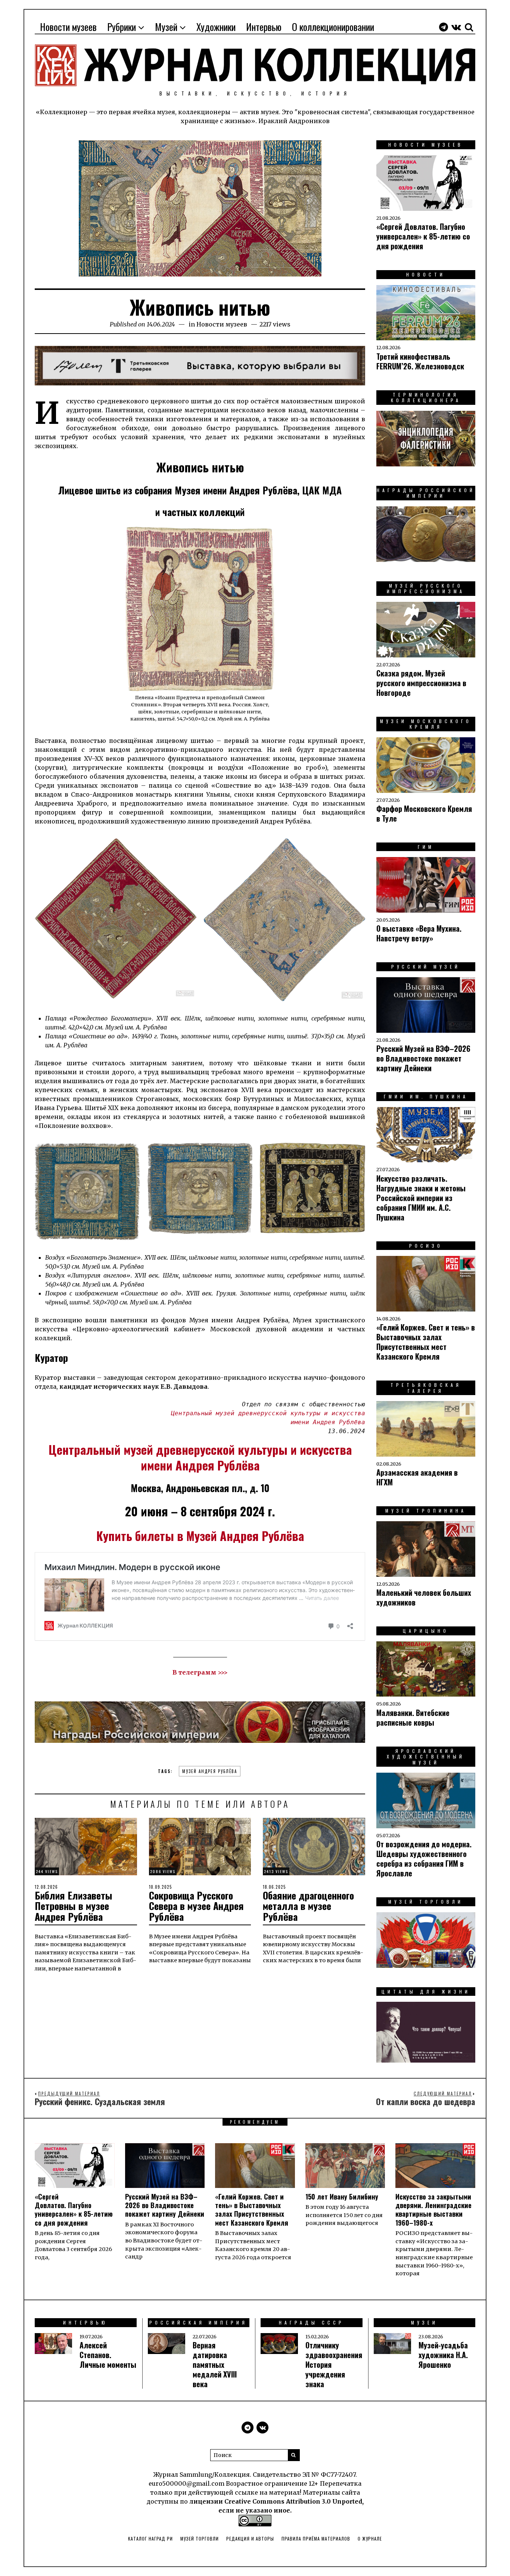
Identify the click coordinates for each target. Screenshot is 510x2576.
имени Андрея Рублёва (200, 1465)
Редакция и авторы (250, 2539)
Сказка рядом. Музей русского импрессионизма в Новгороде (421, 683)
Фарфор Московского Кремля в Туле (424, 813)
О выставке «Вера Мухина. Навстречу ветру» (419, 933)
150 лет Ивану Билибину (342, 2197)
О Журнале (370, 2539)
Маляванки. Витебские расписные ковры (413, 1717)
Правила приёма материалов (316, 2539)
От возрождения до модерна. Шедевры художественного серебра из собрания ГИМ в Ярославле (424, 1858)
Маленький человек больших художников (424, 1597)
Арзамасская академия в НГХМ (417, 1477)
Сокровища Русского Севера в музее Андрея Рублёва (196, 1906)
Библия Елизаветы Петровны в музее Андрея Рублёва (74, 1906)
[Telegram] (444, 27)
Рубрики (122, 27)
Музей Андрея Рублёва (210, 1771)
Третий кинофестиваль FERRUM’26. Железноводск (420, 361)
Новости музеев (68, 27)
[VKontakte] (456, 27)
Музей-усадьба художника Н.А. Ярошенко (443, 2355)
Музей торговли (200, 2539)
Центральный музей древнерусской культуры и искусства (200, 1449)
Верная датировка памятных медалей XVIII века (215, 2364)
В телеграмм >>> (200, 1672)
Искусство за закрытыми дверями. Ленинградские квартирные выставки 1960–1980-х (433, 2210)
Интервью (264, 27)
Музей (166, 27)
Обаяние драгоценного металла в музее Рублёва (308, 1906)
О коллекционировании (333, 27)
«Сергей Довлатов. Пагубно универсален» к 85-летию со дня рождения (423, 236)
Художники (216, 27)
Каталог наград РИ (150, 2539)
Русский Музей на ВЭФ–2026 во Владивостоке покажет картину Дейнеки (423, 1058)
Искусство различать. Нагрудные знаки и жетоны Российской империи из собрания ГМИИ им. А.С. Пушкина (421, 1198)
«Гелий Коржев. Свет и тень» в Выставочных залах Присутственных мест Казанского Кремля (426, 1342)
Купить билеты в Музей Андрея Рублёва (200, 1536)
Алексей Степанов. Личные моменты (108, 2355)
